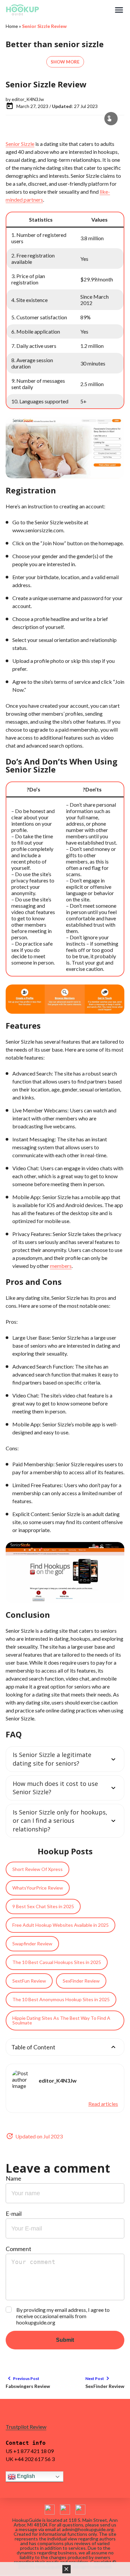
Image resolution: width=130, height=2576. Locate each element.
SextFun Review (29, 1981)
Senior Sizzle (20, 144)
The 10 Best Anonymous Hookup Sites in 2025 (61, 1999)
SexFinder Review (81, 1981)
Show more (65, 62)
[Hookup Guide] (60, 10)
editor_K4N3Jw (28, 99)
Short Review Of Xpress (37, 1869)
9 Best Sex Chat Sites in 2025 (43, 1906)
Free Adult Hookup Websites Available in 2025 (60, 1925)
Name (13, 2178)
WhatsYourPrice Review (38, 1888)
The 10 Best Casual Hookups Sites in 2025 (57, 1962)
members (61, 1266)
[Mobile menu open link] (119, 10)
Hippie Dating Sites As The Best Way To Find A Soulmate (61, 2020)
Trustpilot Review (26, 2427)
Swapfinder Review (32, 1944)
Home (12, 26)
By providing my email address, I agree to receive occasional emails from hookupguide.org (63, 2316)
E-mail (14, 2214)
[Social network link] (50, 2510)
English (25, 2476)
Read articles (103, 2104)
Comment (18, 2249)
